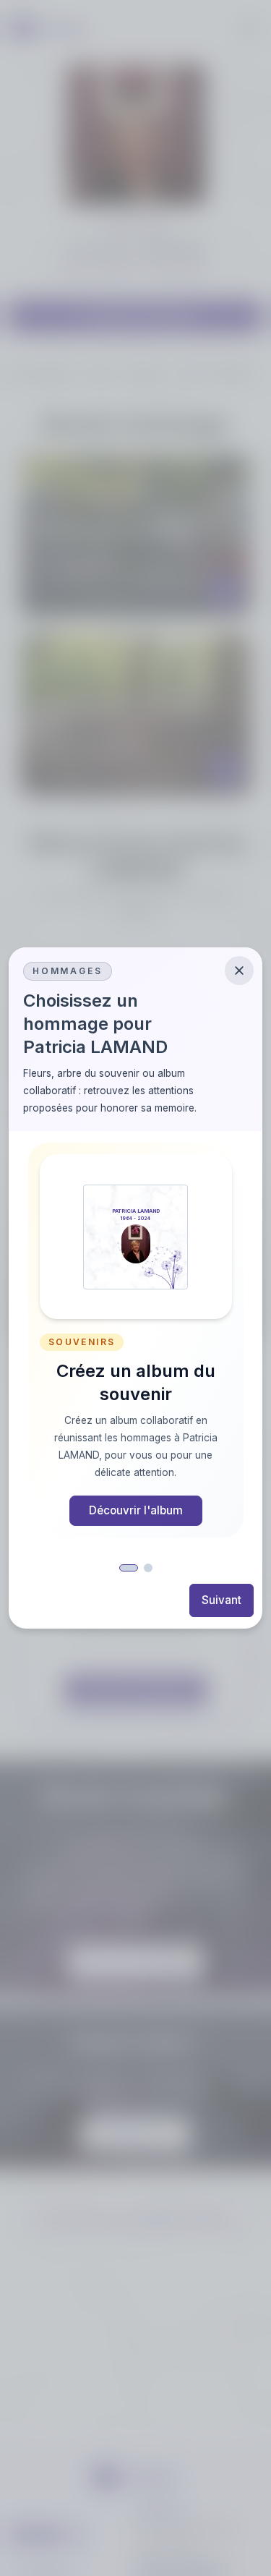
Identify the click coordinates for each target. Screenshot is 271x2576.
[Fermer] (239, 971)
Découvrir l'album (136, 1510)
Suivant (221, 1600)
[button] (129, 1568)
